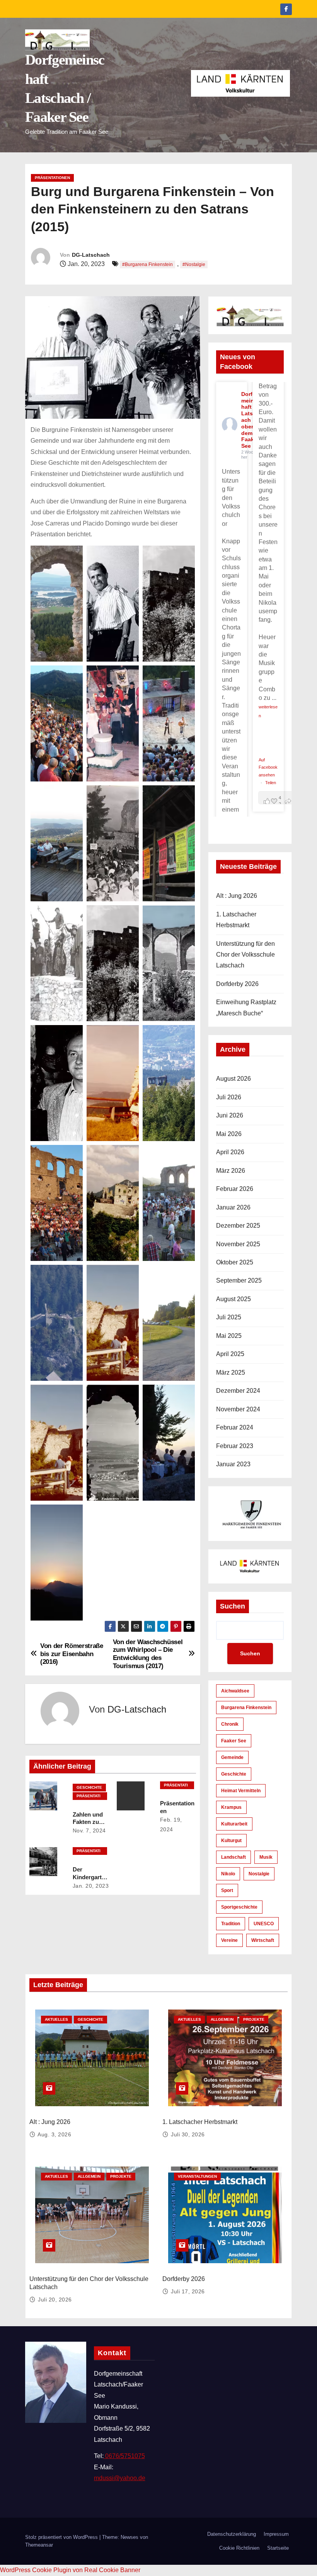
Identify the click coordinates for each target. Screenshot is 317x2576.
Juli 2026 (229, 1097)
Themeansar (39, 2545)
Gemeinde (232, 1757)
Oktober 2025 (235, 1262)
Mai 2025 (229, 1336)
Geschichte (89, 1787)
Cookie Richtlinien (239, 2548)
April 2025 (230, 1354)
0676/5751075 (124, 2456)
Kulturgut (231, 1841)
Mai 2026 (229, 1134)
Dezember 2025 (238, 1226)
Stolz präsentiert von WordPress (62, 2537)
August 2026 (233, 1079)
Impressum (276, 2534)
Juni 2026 (230, 1115)
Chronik (230, 1724)
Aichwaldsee (235, 1691)
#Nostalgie (194, 264)
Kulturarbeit (234, 1824)
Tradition (231, 1924)
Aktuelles (56, 2019)
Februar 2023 (235, 1446)
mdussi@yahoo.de (120, 2478)
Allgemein (222, 2019)
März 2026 (231, 1171)
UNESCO (264, 1924)
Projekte (254, 2019)
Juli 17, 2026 (188, 2291)
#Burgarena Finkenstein (147, 264)
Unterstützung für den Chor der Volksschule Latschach (245, 955)
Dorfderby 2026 (237, 984)
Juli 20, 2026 (55, 2300)
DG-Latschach (91, 255)
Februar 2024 (235, 1427)
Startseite (278, 2548)
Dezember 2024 (238, 1391)
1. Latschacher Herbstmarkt (200, 2122)
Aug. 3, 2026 (54, 2134)
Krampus (231, 1807)
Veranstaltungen (197, 2176)
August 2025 (233, 1299)
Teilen (271, 783)
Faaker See (234, 1741)
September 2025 (239, 1280)
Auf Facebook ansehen (268, 767)
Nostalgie (259, 1874)
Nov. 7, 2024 (89, 1830)
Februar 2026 (235, 1189)
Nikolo (228, 1874)
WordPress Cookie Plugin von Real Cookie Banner (70, 2570)
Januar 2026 (233, 1207)
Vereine (229, 1940)
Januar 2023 (233, 1464)
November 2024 (238, 1409)
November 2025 (238, 1244)
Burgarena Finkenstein (246, 1708)
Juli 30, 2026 (188, 2134)
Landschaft (233, 1857)
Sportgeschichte (239, 1907)
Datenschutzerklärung (232, 2534)
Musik (266, 1857)
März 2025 (231, 1372)
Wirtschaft (263, 1940)
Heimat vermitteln (241, 1791)
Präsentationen (52, 178)
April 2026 (230, 1152)
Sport (227, 1890)
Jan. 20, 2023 (91, 1886)
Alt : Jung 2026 (237, 896)
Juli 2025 (229, 1317)
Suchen (233, 1606)
